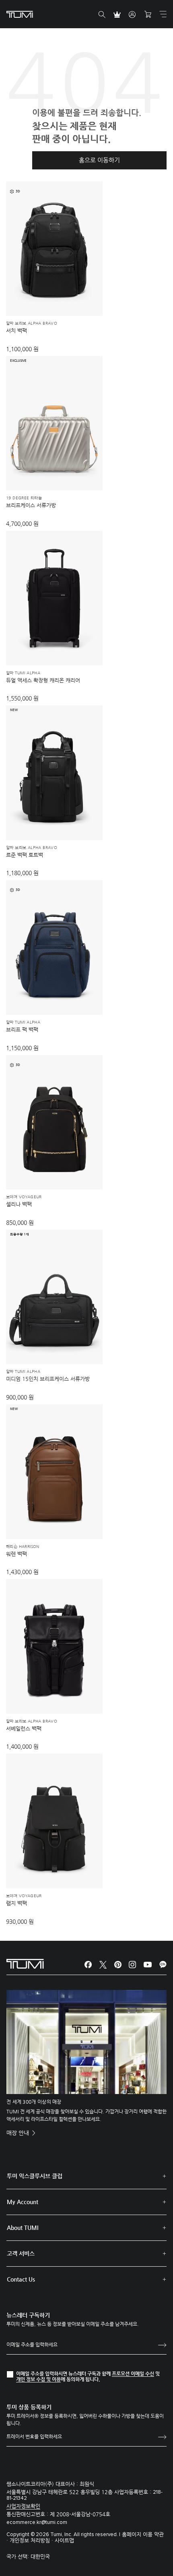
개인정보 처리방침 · (32, 2540)
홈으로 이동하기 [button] (99, 160)
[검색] (102, 15)
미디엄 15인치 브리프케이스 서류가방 (48, 1379)
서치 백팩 (16, 331)
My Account (23, 2202)
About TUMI (23, 2228)
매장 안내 (19, 2133)
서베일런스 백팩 (24, 1728)
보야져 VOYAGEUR (24, 1197)
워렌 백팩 (16, 1554)
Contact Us (21, 2279)
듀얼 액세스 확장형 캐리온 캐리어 (43, 680)
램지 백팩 (16, 1903)
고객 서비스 (21, 2253)
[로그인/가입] (132, 15)
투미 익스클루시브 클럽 (35, 2176)
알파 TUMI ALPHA (23, 673)
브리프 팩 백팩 (22, 1029)
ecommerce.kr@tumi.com (37, 2523)
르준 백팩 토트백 (25, 855)
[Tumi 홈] (20, 14)
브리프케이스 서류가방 (31, 505)
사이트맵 (64, 2540)
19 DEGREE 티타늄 (24, 498)
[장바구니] (148, 15)
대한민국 (40, 2556)
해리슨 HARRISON (23, 1547)
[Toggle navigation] (163, 14)
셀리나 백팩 (19, 1204)
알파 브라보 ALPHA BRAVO (32, 323)
